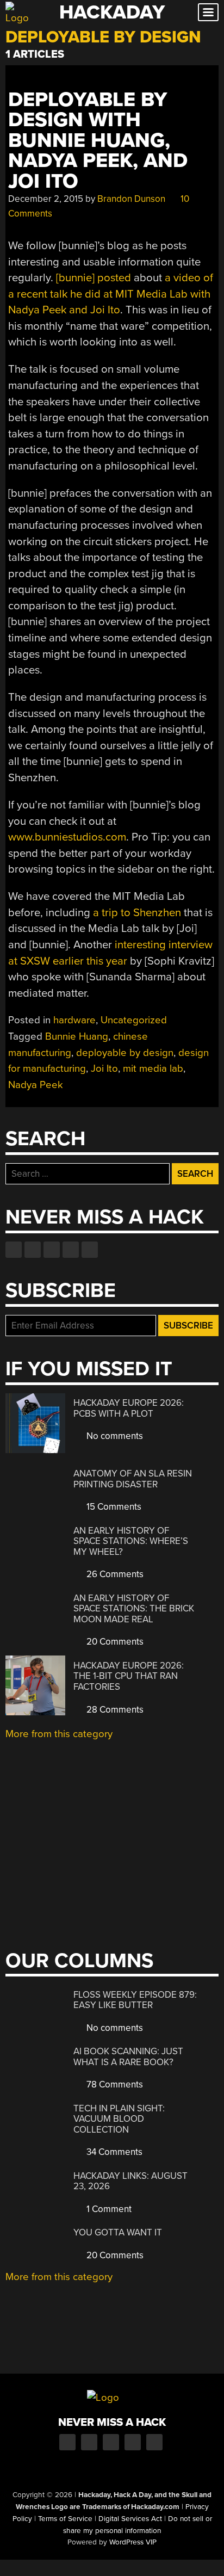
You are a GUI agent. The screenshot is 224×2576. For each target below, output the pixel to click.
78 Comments (114, 2084)
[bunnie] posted (94, 278)
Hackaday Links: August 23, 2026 (130, 2181)
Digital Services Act (130, 2519)
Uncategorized (134, 1020)
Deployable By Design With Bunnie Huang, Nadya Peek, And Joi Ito (98, 141)
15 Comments (113, 1507)
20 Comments (114, 1642)
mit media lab (153, 1068)
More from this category (59, 1734)
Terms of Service (65, 2519)
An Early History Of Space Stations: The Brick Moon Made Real (134, 1609)
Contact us (90, 1250)
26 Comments (114, 1574)
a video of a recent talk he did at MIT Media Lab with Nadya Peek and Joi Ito (111, 294)
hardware (74, 1020)
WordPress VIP (133, 2542)
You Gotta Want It (118, 2232)
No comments (114, 1436)
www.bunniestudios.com (67, 837)
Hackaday (112, 12)
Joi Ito (104, 1068)
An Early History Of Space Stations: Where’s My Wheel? (131, 1541)
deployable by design (125, 1053)
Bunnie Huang (77, 1036)
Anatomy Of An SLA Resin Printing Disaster (133, 1479)
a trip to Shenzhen (137, 913)
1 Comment (108, 2209)
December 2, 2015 (46, 199)
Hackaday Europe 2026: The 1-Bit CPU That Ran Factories (129, 1676)
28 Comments (114, 1710)
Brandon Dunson (131, 199)
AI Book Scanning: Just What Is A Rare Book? (128, 2057)
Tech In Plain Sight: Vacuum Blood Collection (119, 2119)
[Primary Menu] (208, 12)
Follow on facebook (14, 1250)
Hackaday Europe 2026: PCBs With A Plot (129, 1408)
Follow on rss (71, 1250)
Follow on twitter (33, 1250)
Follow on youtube (52, 1250)
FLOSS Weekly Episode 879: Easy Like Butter (135, 2000)
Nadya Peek (36, 1085)
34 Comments (113, 2152)
